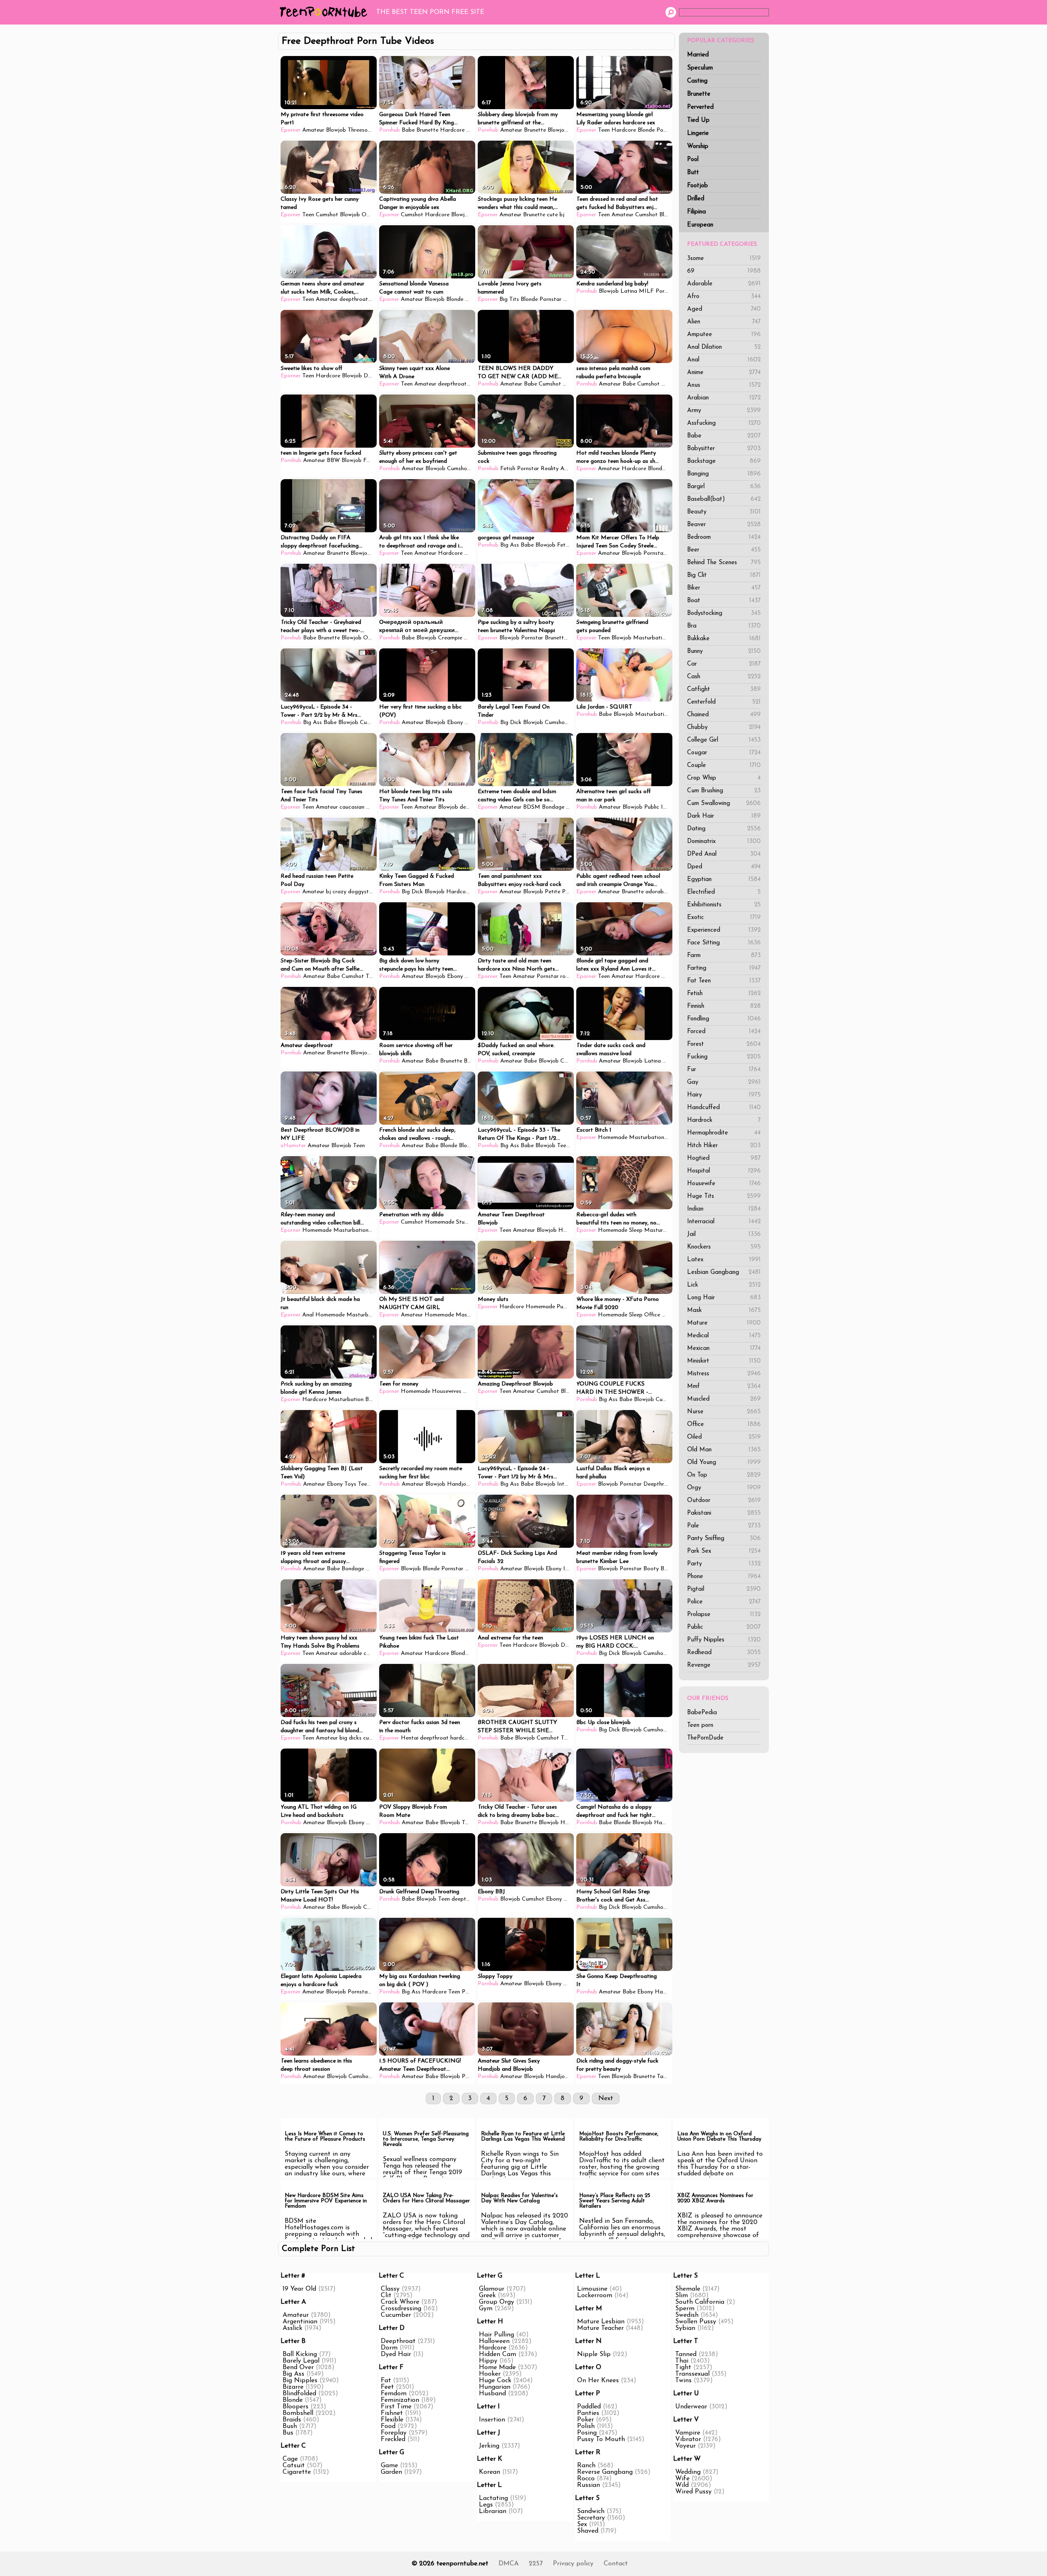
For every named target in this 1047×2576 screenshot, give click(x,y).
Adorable (724, 284)
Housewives (447, 1391)
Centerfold (724, 702)
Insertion (492, 2420)
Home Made (497, 2367)
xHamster (293, 1146)
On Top (724, 1475)
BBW (333, 461)
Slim (682, 2296)
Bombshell (298, 2413)
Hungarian (495, 2387)
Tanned (686, 2354)
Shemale (688, 2289)
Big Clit (724, 575)
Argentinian (300, 2322)
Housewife (724, 1184)
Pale (724, 1526)
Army (724, 411)
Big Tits (509, 299)
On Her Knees (598, 2381)
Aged (724, 309)
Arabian (724, 398)
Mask (724, 1310)
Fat (386, 2381)
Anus (724, 385)
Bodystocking (724, 613)
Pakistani (724, 1513)
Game (389, 2466)
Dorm (389, 2348)
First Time (396, 2407)
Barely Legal (301, 2361)
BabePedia (702, 1713)
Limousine (592, 2289)
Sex (582, 2524)
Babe (724, 436)
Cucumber (396, 2315)
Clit (386, 2296)
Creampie (450, 638)
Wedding (688, 2472)
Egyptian (724, 880)
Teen (472, 130)
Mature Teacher (600, 2328)
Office (724, 1425)
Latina (629, 291)
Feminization (400, 2400)
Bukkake (724, 639)
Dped (724, 867)
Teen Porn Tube (325, 12)
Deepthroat (658, 1484)
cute (552, 215)
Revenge (724, 1665)
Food (388, 2426)
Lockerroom (595, 2296)
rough (567, 976)
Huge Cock (495, 2381)
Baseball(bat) (724, 499)
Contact (616, 2564)
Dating (724, 829)
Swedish (687, 2315)
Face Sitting (724, 943)
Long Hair (724, 1298)
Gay (724, 1082)
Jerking (489, 2446)
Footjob (698, 186)
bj (562, 215)
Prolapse (724, 1615)
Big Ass (510, 545)
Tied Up (698, 120)
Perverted (700, 107)
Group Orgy (497, 2302)
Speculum (700, 68)
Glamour (492, 2289)
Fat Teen (724, 981)
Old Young (724, 1463)
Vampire (688, 2433)
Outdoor (724, 1501)
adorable (657, 892)
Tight (683, 2367)
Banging (724, 474)
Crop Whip (724, 778)
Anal (724, 360)
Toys (350, 1484)
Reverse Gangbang (605, 2472)
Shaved (588, 2531)
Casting (697, 81)
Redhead (724, 1653)
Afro (724, 297)
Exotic (724, 918)
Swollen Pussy (696, 2322)
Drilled (696, 199)
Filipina (697, 212)
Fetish (724, 994)
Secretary (591, 2518)
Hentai (410, 1738)
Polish (586, 2426)
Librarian (493, 2511)
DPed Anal (724, 854)
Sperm (685, 2309)
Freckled (393, 2439)
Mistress (724, 1374)
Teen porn (700, 1725)
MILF (646, 291)
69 (724, 271)
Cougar (724, 753)
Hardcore (452, 130)
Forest (724, 1044)
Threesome (361, 130)
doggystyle (362, 892)
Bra (724, 626)
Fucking (724, 1057)
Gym (486, 2309)
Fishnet (392, 2413)
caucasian (352, 807)
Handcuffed (724, 1108)
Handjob (458, 1484)
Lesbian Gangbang (724, 1272)
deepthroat (354, 299)
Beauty (724, 512)
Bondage (553, 807)
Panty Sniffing (724, 1539)
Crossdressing (401, 2309)
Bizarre (293, 2387)
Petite (553, 892)
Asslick (292, 2328)
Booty (651, 1569)
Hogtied (724, 1158)
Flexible (392, 2420)
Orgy (724, 1488)
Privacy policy (573, 2564)
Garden (391, 2472)
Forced (724, 1032)
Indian (724, 1209)
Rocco (586, 2479)
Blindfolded (299, 2394)
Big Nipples (300, 2381)
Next (606, 2098)
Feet (387, 2387)
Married (698, 55)
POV (372, 1823)
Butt (693, 173)
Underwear (691, 2407)
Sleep (636, 1230)
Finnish (724, 1006)
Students (467, 1222)
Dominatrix (724, 842)
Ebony (571, 384)
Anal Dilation (724, 347)
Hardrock (724, 1120)
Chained (724, 715)
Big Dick (511, 723)
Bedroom (724, 537)
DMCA (509, 2564)
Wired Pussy (693, 2492)
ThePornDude (705, 1738)
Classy (390, 2289)
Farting (724, 968)
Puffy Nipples (724, 1640)
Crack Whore (400, 2302)
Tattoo (666, 2077)
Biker (724, 588)
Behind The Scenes (724, 563)
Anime (724, 373)
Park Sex (724, 1551)
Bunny (724, 651)
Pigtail (724, 1589)
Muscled (724, 1399)
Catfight (724, 689)
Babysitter (724, 449)
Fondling (724, 1019)
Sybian (685, 2328)
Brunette (699, 94)
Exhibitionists (724, 905)
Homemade (613, 1138)
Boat (724, 601)
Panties (588, 2413)
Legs (486, 2505)
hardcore (462, 1738)
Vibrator (688, 2439)
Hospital (724, 1171)
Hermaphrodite (724, 1133)
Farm (724, 956)
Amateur (313, 130)
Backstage (724, 461)
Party (724, 1564)
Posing (587, 2433)
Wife (682, 2479)
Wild (682, 2485)
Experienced (724, 930)
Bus (288, 2433)
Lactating (493, 2498)
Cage (290, 2459)
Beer (724, 550)
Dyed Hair (396, 2354)
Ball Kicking (300, 2354)
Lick (724, 1285)
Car (724, 664)
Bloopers (295, 2407)
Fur (724, 1070)
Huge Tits (724, 1196)
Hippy (488, 2361)
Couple (724, 766)
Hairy (724, 1095)
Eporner (291, 130)
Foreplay (394, 2433)
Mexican (724, 1349)
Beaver (724, 525)
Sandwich (591, 2511)
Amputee (724, 335)
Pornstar (667, 130)
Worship (698, 147)
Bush (290, 2426)
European (700, 225)
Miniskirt (724, 1361)
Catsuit (294, 2466)
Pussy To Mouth (601, 2439)
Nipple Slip (594, 2354)
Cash (724, 677)
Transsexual (692, 2374)
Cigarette (297, 2472)
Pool (693, 160)
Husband (492, 2394)
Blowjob (336, 130)
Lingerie (698, 133)
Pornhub (390, 130)
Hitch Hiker (724, 1146)
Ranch (586, 2466)
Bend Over (298, 2367)
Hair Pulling (497, 2335)
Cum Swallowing (724, 804)
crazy (339, 892)
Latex (724, 1260)
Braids (292, 2420)
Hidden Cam (498, 2354)
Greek (487, 2296)
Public (724, 1627)
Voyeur (685, 2446)
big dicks (350, 1738)
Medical (724, 1336)
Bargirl (724, 487)
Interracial (724, 1222)
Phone (724, 1577)
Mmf (724, 1387)
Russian (589, 2485)
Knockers (724, 1247)
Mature (724, 1323)
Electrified (724, 892)
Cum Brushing (724, 791)
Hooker (490, 2374)
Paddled (589, 2407)
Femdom (394, 2394)
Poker (585, 2420)
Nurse (724, 1412)
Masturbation (651, 638)
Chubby (724, 728)
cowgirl (372, 1653)
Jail (724, 1234)
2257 (536, 2564)
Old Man (724, 1450)
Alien (724, 322)
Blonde (646, 130)
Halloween (494, 2341)
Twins (683, 2381)
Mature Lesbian (601, 2322)
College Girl (724, 740)
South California (700, 2302)
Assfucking (724, 423)
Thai (682, 2361)
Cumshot (327, 215)
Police (724, 1602)
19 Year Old (299, 2289)
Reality (670, 384)
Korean (490, 2472)
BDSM (532, 807)
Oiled (724, 1437)
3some (724, 259)
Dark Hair (724, 816)
